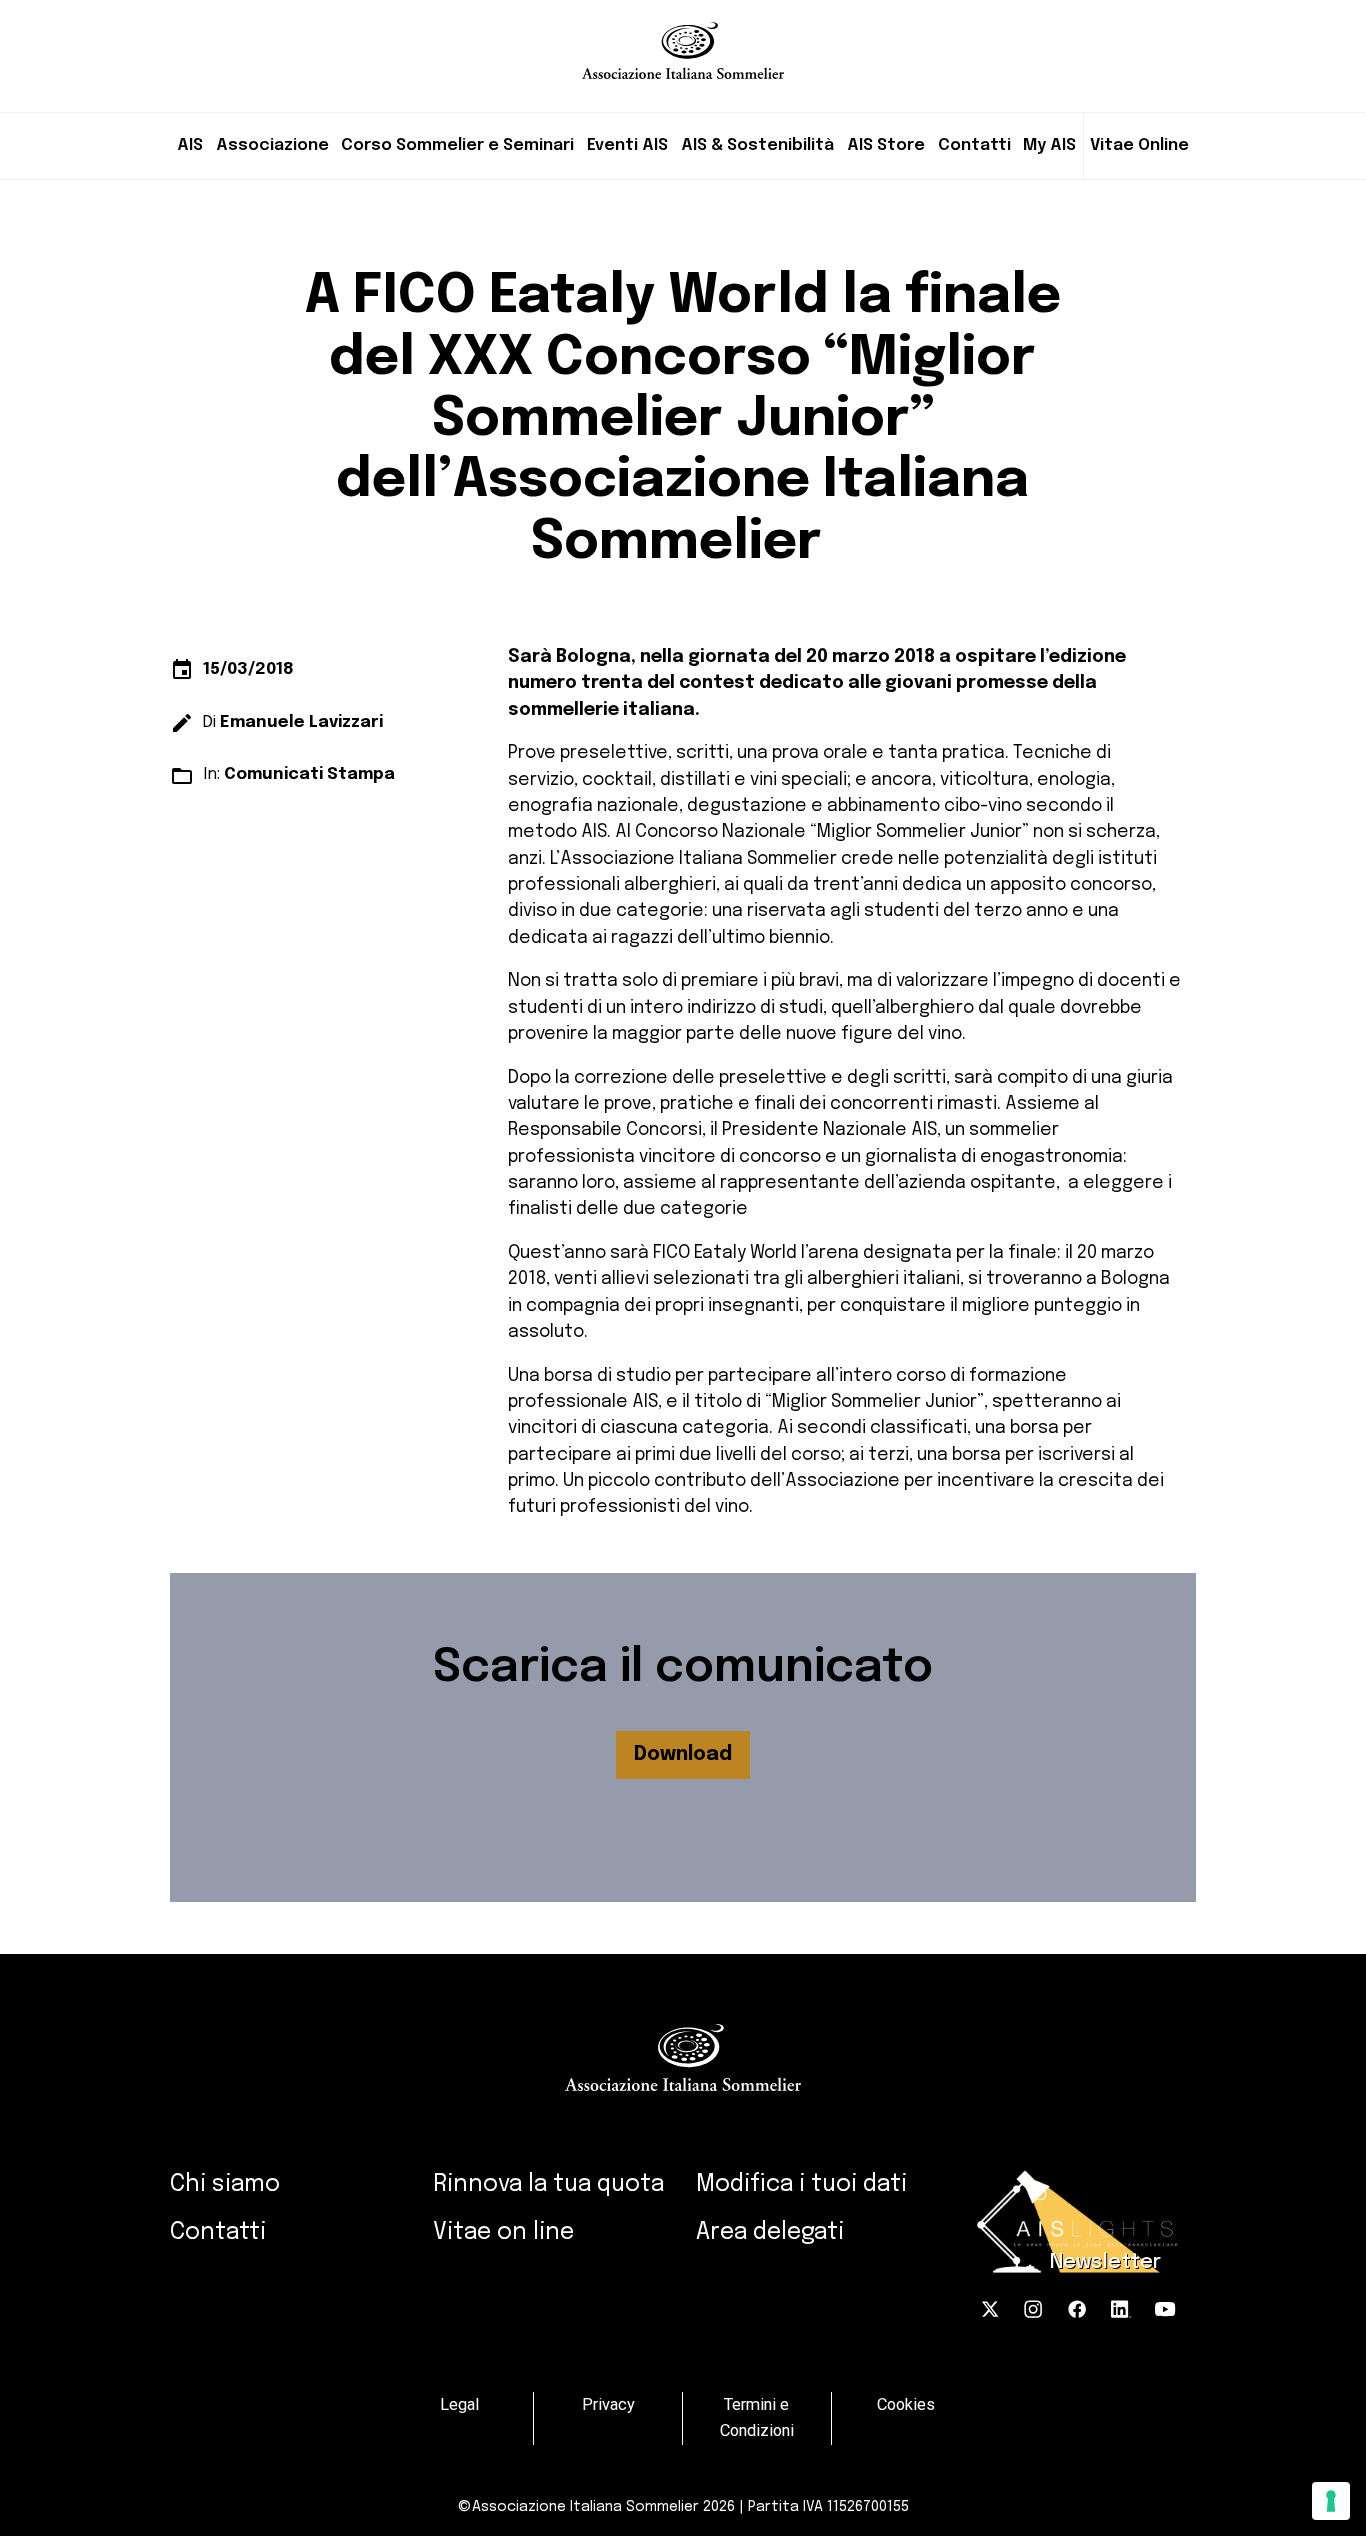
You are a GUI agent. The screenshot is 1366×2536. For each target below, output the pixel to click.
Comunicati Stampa (309, 774)
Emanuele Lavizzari (301, 722)
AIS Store (886, 145)
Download (683, 1754)
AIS (190, 145)
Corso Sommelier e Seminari (457, 145)
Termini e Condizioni (757, 2417)
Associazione (272, 145)
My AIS (1049, 145)
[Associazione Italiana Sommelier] (683, 39)
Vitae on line (503, 2232)
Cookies (906, 2404)
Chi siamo (225, 2184)
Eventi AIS (627, 145)
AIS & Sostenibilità (757, 145)
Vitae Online (1139, 145)
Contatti (974, 145)
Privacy (608, 2404)
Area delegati (770, 2232)
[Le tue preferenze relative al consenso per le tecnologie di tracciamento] (1331, 2501)
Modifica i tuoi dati (801, 2184)
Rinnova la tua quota (548, 2184)
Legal (459, 2404)
